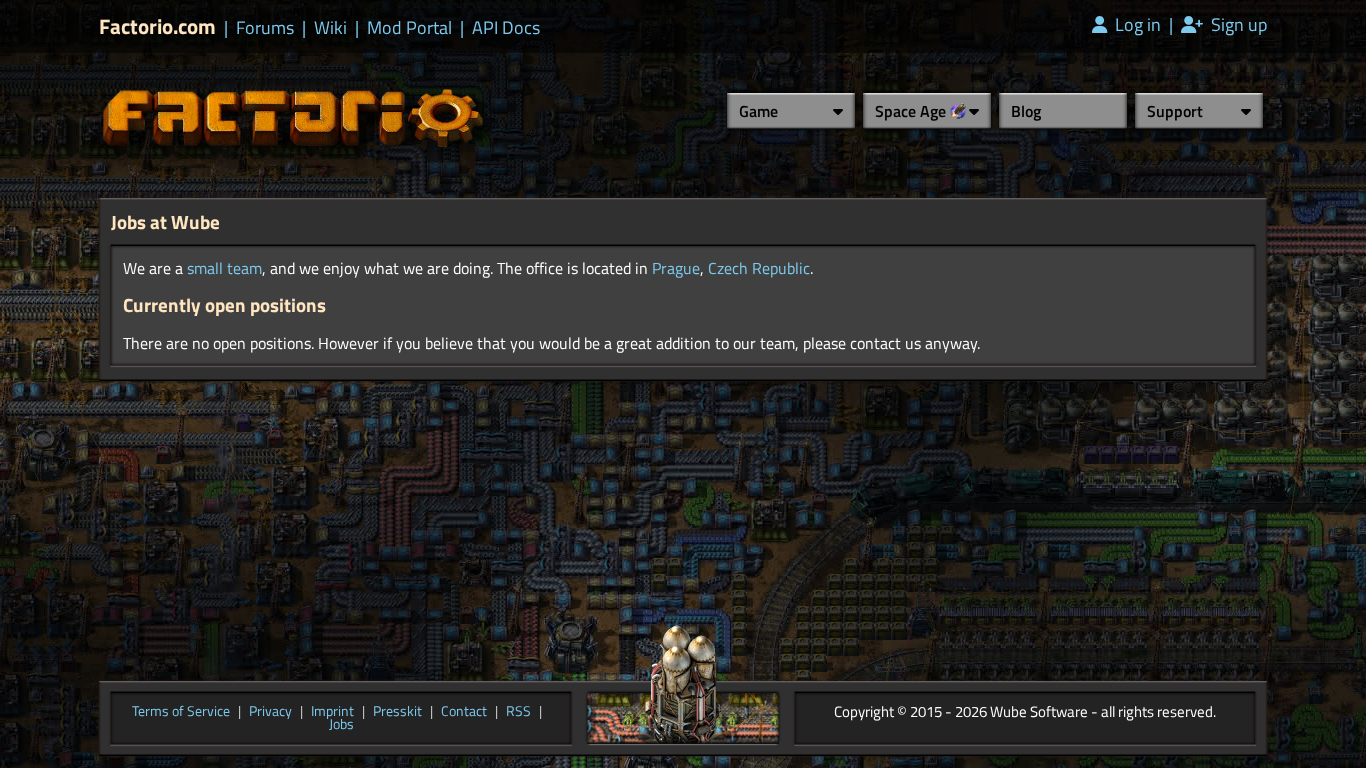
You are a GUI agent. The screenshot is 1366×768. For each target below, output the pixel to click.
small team (224, 268)
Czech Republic (759, 268)
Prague (676, 268)
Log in (1136, 25)
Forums (265, 28)
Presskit (397, 712)
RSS (518, 712)
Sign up (1237, 25)
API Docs (506, 28)
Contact (464, 712)
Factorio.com (157, 26)
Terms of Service (181, 712)
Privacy (270, 712)
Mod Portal (409, 28)
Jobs (341, 725)
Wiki (330, 28)
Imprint (332, 712)
